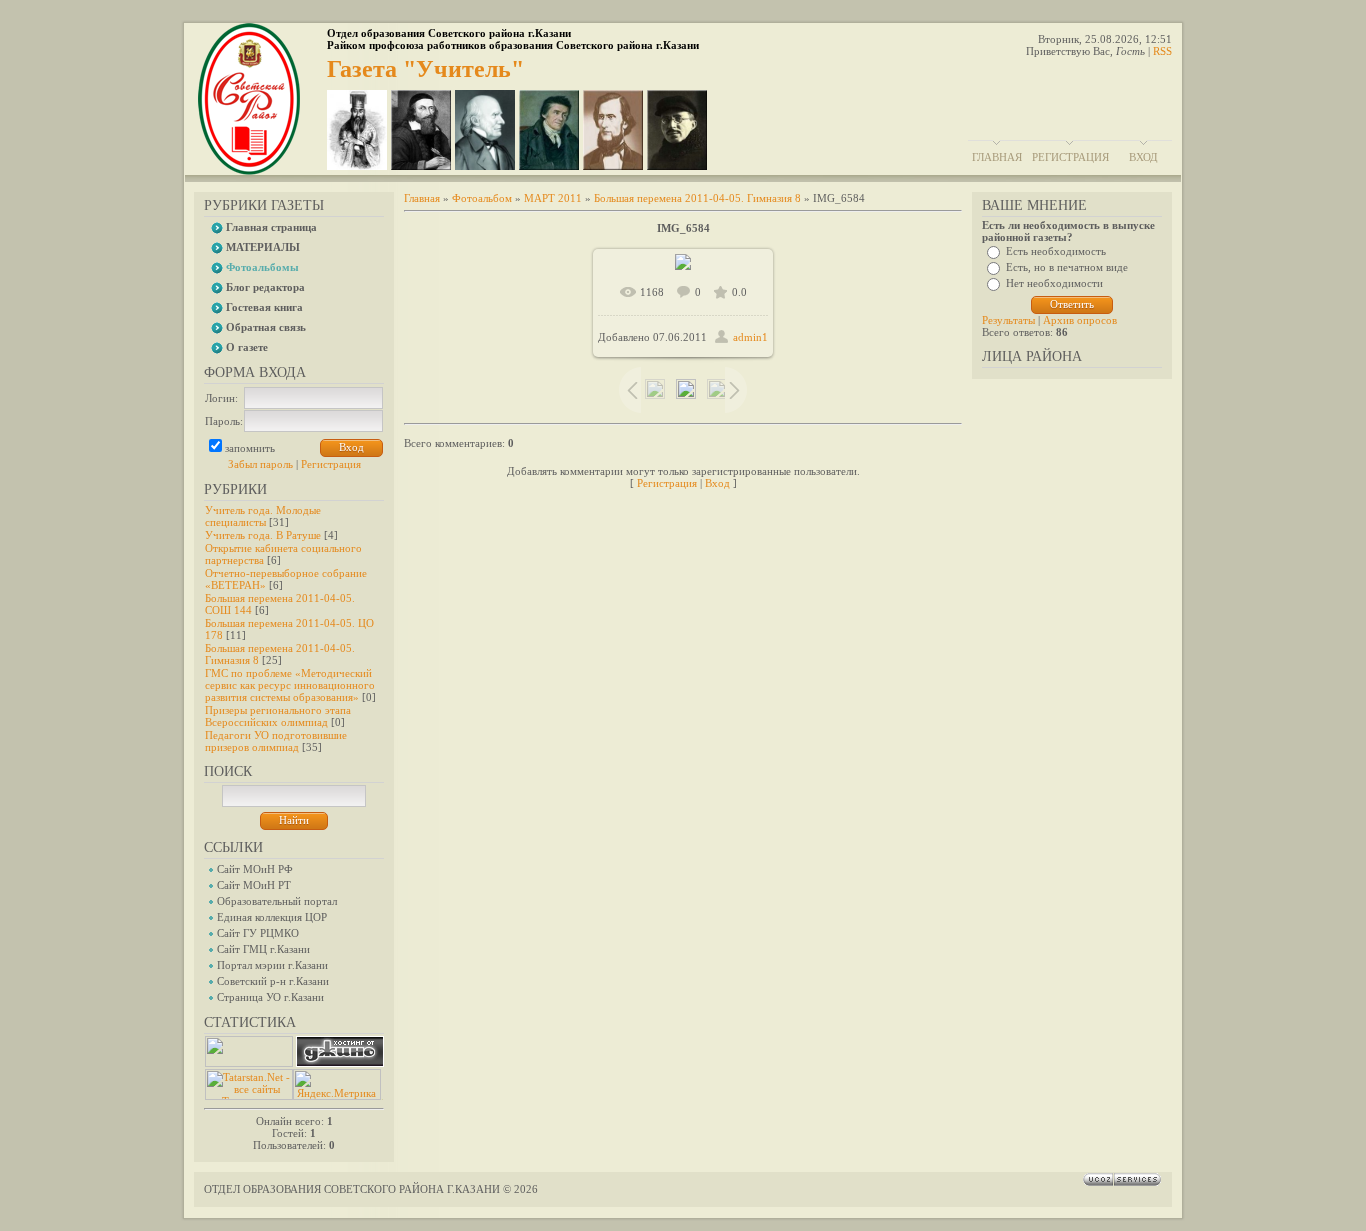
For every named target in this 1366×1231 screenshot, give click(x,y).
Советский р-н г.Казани (273, 981)
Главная (997, 157)
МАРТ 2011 (553, 198)
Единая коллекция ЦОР (272, 917)
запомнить (250, 448)
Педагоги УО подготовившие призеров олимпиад (276, 741)
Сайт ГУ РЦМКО (258, 933)
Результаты (1008, 320)
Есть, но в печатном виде (1067, 267)
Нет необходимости (1054, 283)
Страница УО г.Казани (270, 997)
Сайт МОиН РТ (254, 885)
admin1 (750, 337)
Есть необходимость (1056, 251)
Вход (1143, 157)
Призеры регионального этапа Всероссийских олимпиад (278, 716)
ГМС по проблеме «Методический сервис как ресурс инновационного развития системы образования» (290, 685)
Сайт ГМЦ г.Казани (263, 949)
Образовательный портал (277, 901)
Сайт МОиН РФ (255, 869)
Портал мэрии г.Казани (272, 965)
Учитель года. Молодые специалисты (263, 516)
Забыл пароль (260, 464)
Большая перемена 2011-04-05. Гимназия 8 (697, 198)
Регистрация (1070, 157)
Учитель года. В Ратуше (263, 535)
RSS (1162, 51)
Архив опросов (1080, 320)
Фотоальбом (482, 198)
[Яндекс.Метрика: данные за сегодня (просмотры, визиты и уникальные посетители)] (337, 1084)
